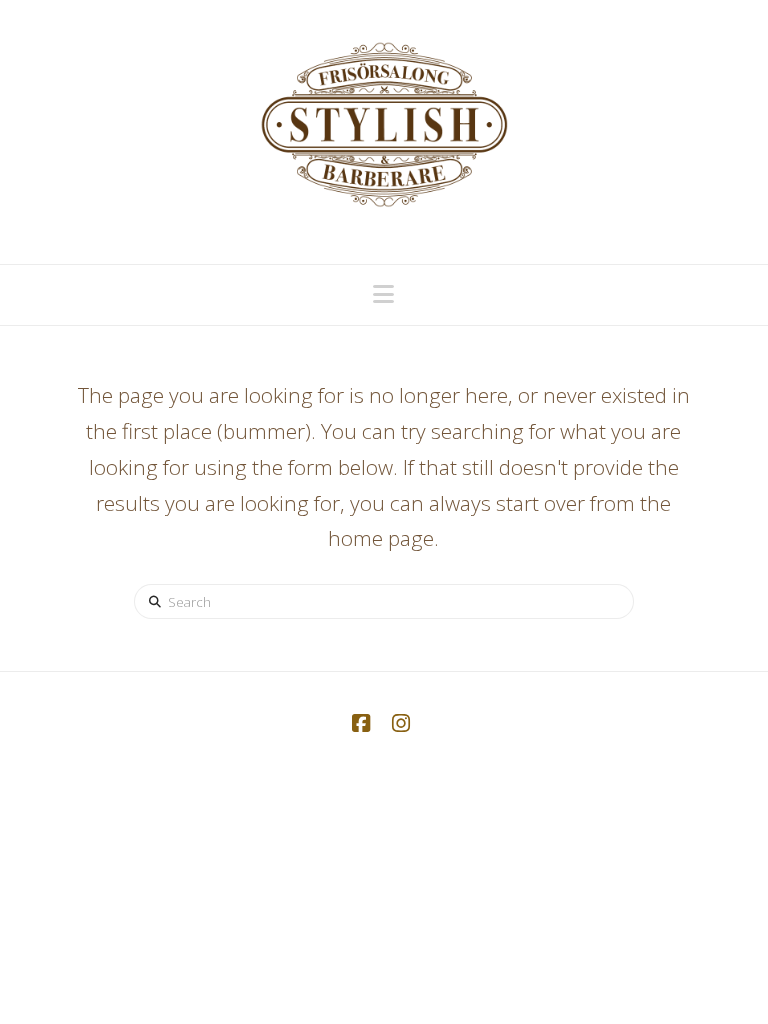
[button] (383, 294)
